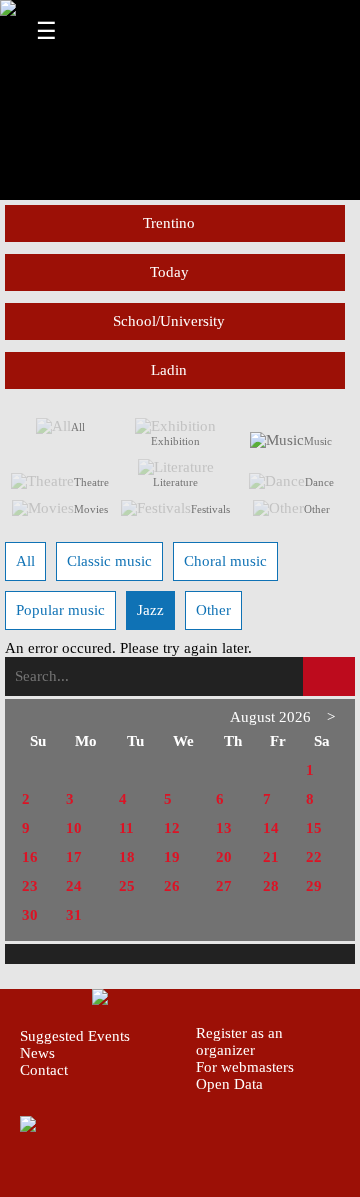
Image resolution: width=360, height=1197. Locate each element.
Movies (91, 509)
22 (314, 857)
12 (172, 828)
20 (224, 857)
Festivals (210, 509)
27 (224, 886)
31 (74, 915)
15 (314, 828)
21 (271, 857)
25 (127, 886)
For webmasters (245, 1067)
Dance (319, 482)
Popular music (60, 610)
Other (317, 509)
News (37, 1053)
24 (74, 886)
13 (224, 828)
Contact (44, 1070)
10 (74, 828)
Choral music (225, 561)
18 (127, 857)
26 (172, 886)
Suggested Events (75, 1036)
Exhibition (175, 441)
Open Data (229, 1084)
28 (271, 886)
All (78, 427)
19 (172, 857)
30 (30, 915)
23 (30, 886)
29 (314, 886)
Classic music (109, 561)
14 (271, 828)
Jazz (150, 610)
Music (318, 441)
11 (126, 828)
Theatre (91, 482)
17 (74, 857)
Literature (175, 482)
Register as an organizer (239, 1041)
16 (30, 857)
